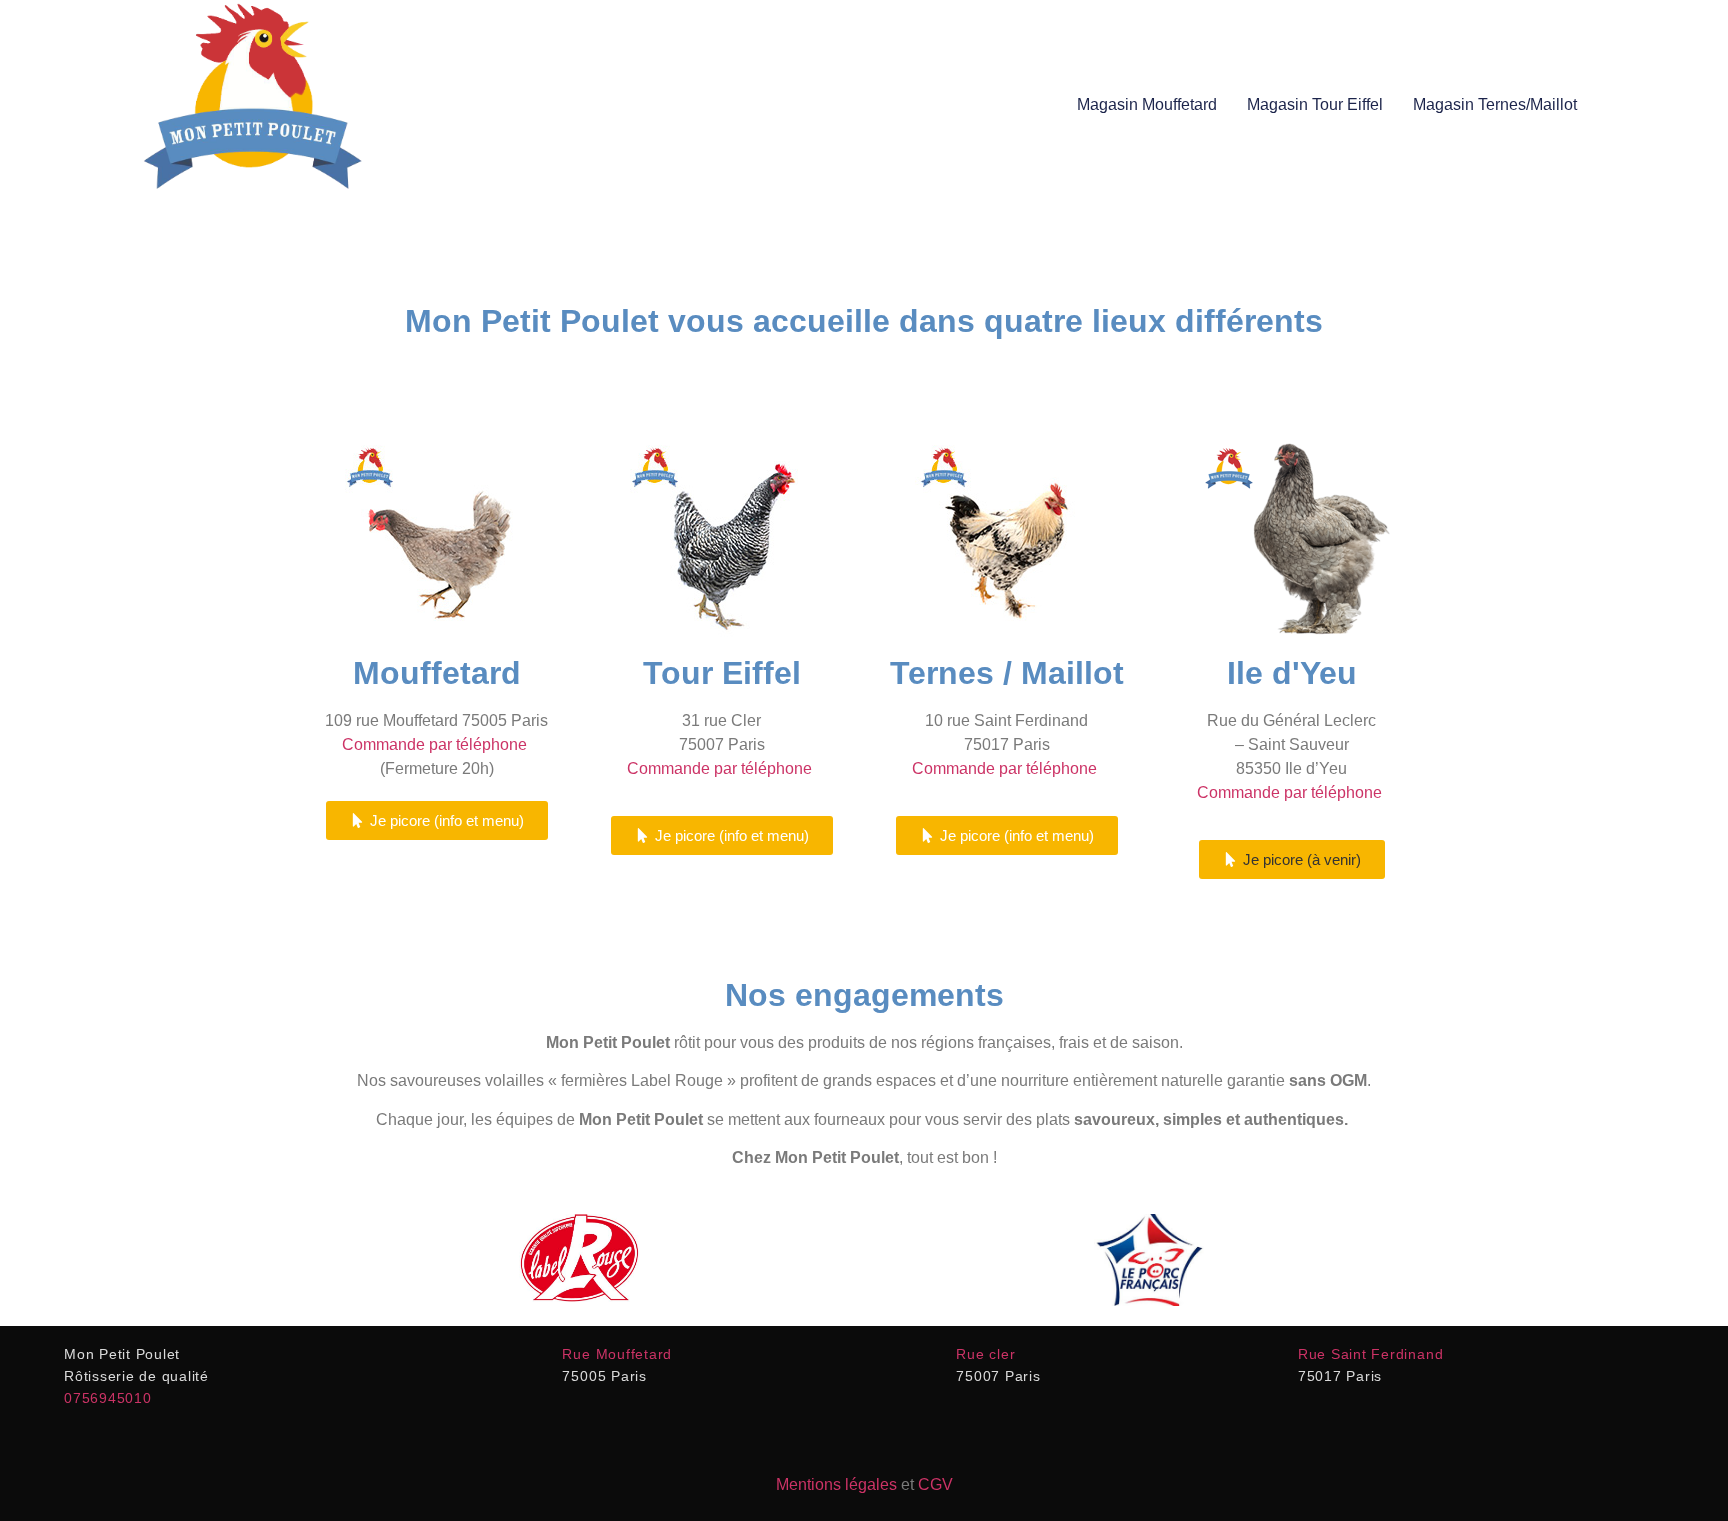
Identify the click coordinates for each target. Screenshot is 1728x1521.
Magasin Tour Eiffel (1315, 104)
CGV (935, 1484)
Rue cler (985, 1354)
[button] (1292, 859)
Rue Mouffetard (617, 1354)
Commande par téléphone (436, 744)
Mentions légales (836, 1484)
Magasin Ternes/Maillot (1495, 104)
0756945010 (108, 1398)
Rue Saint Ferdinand (1370, 1354)
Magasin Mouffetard (1147, 104)
